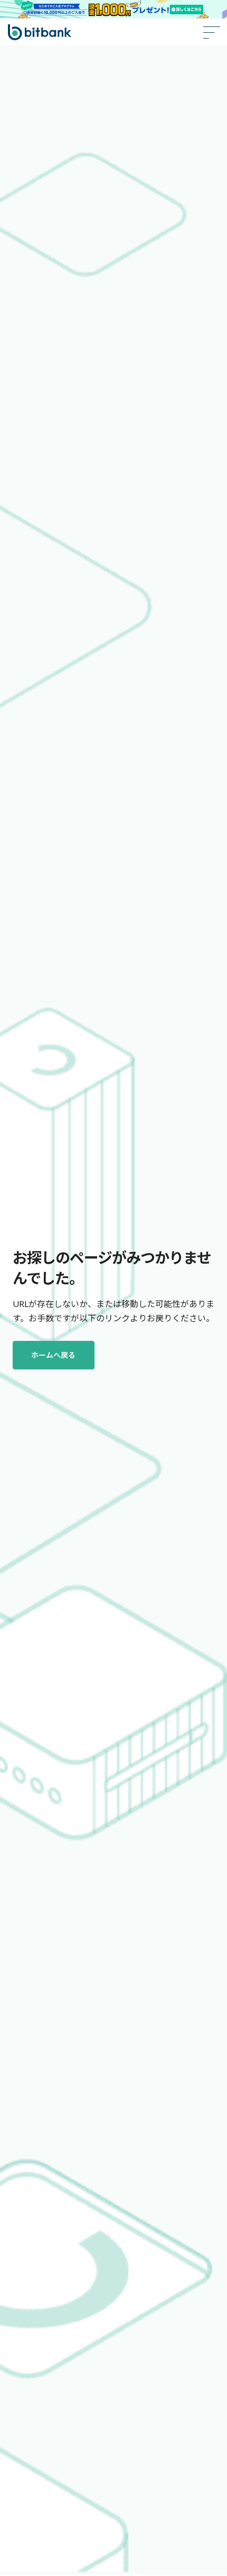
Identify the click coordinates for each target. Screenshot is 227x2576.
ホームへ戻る (53, 1355)
